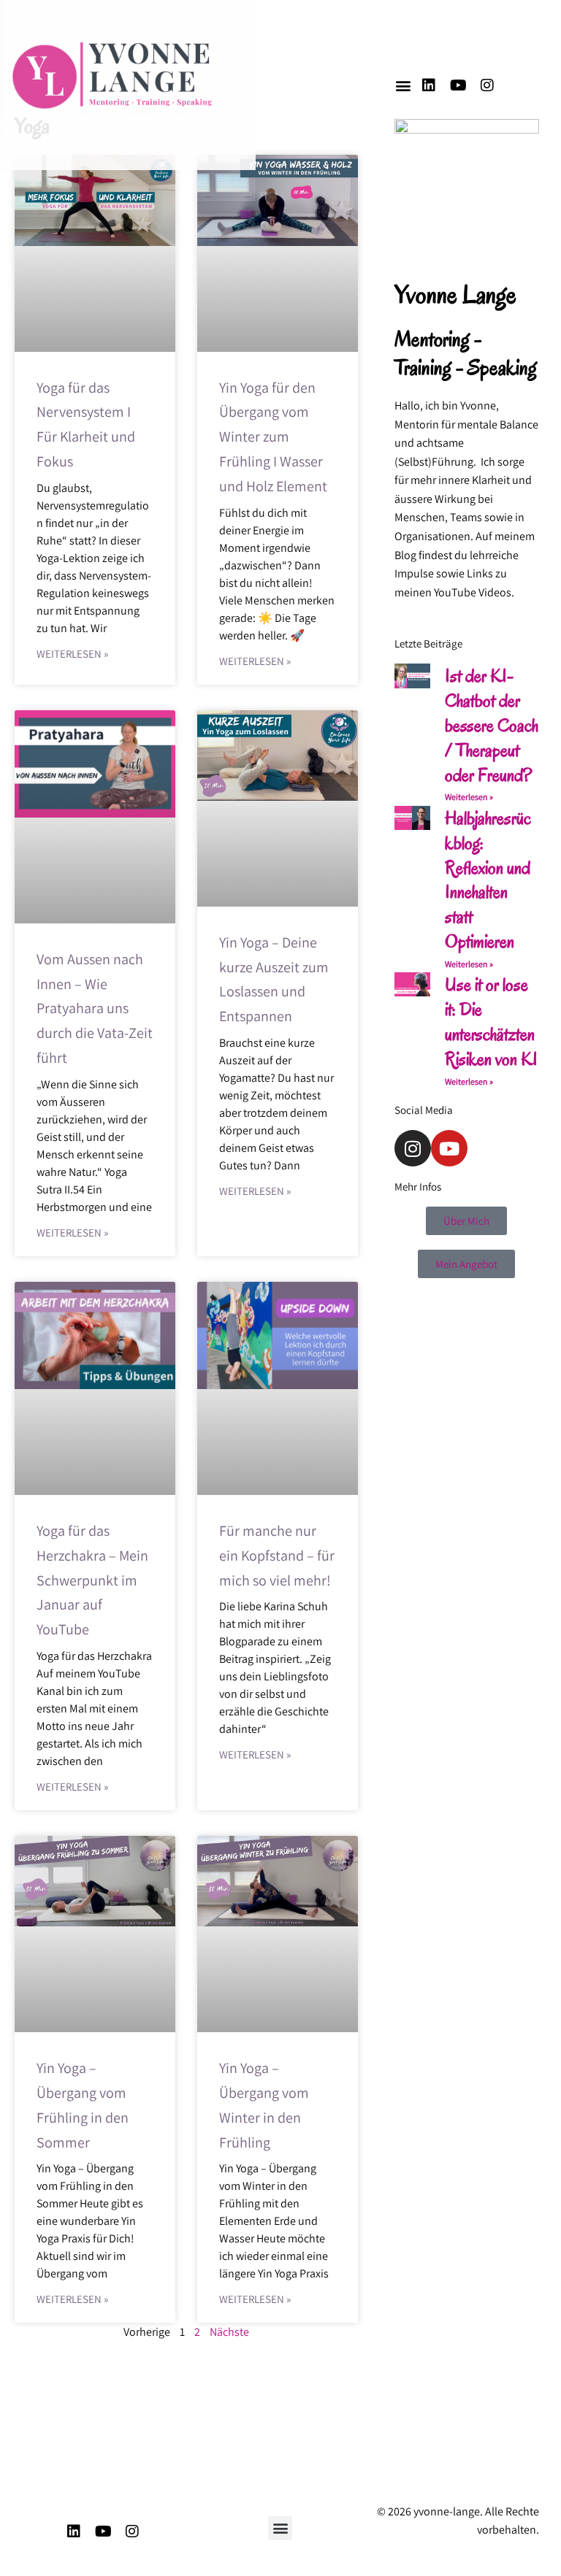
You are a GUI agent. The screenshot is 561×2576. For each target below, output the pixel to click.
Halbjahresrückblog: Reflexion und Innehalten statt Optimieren (488, 880)
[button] (403, 85)
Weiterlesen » (72, 654)
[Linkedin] (429, 85)
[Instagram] (487, 85)
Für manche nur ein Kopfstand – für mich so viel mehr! (277, 1556)
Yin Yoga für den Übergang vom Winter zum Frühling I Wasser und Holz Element (273, 437)
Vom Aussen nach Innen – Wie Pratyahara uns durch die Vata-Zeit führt (95, 1008)
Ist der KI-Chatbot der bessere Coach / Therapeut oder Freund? (492, 725)
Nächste (229, 2332)
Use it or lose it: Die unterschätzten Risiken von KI (491, 1021)
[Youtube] (458, 85)
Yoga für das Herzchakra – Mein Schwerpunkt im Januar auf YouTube (92, 1580)
